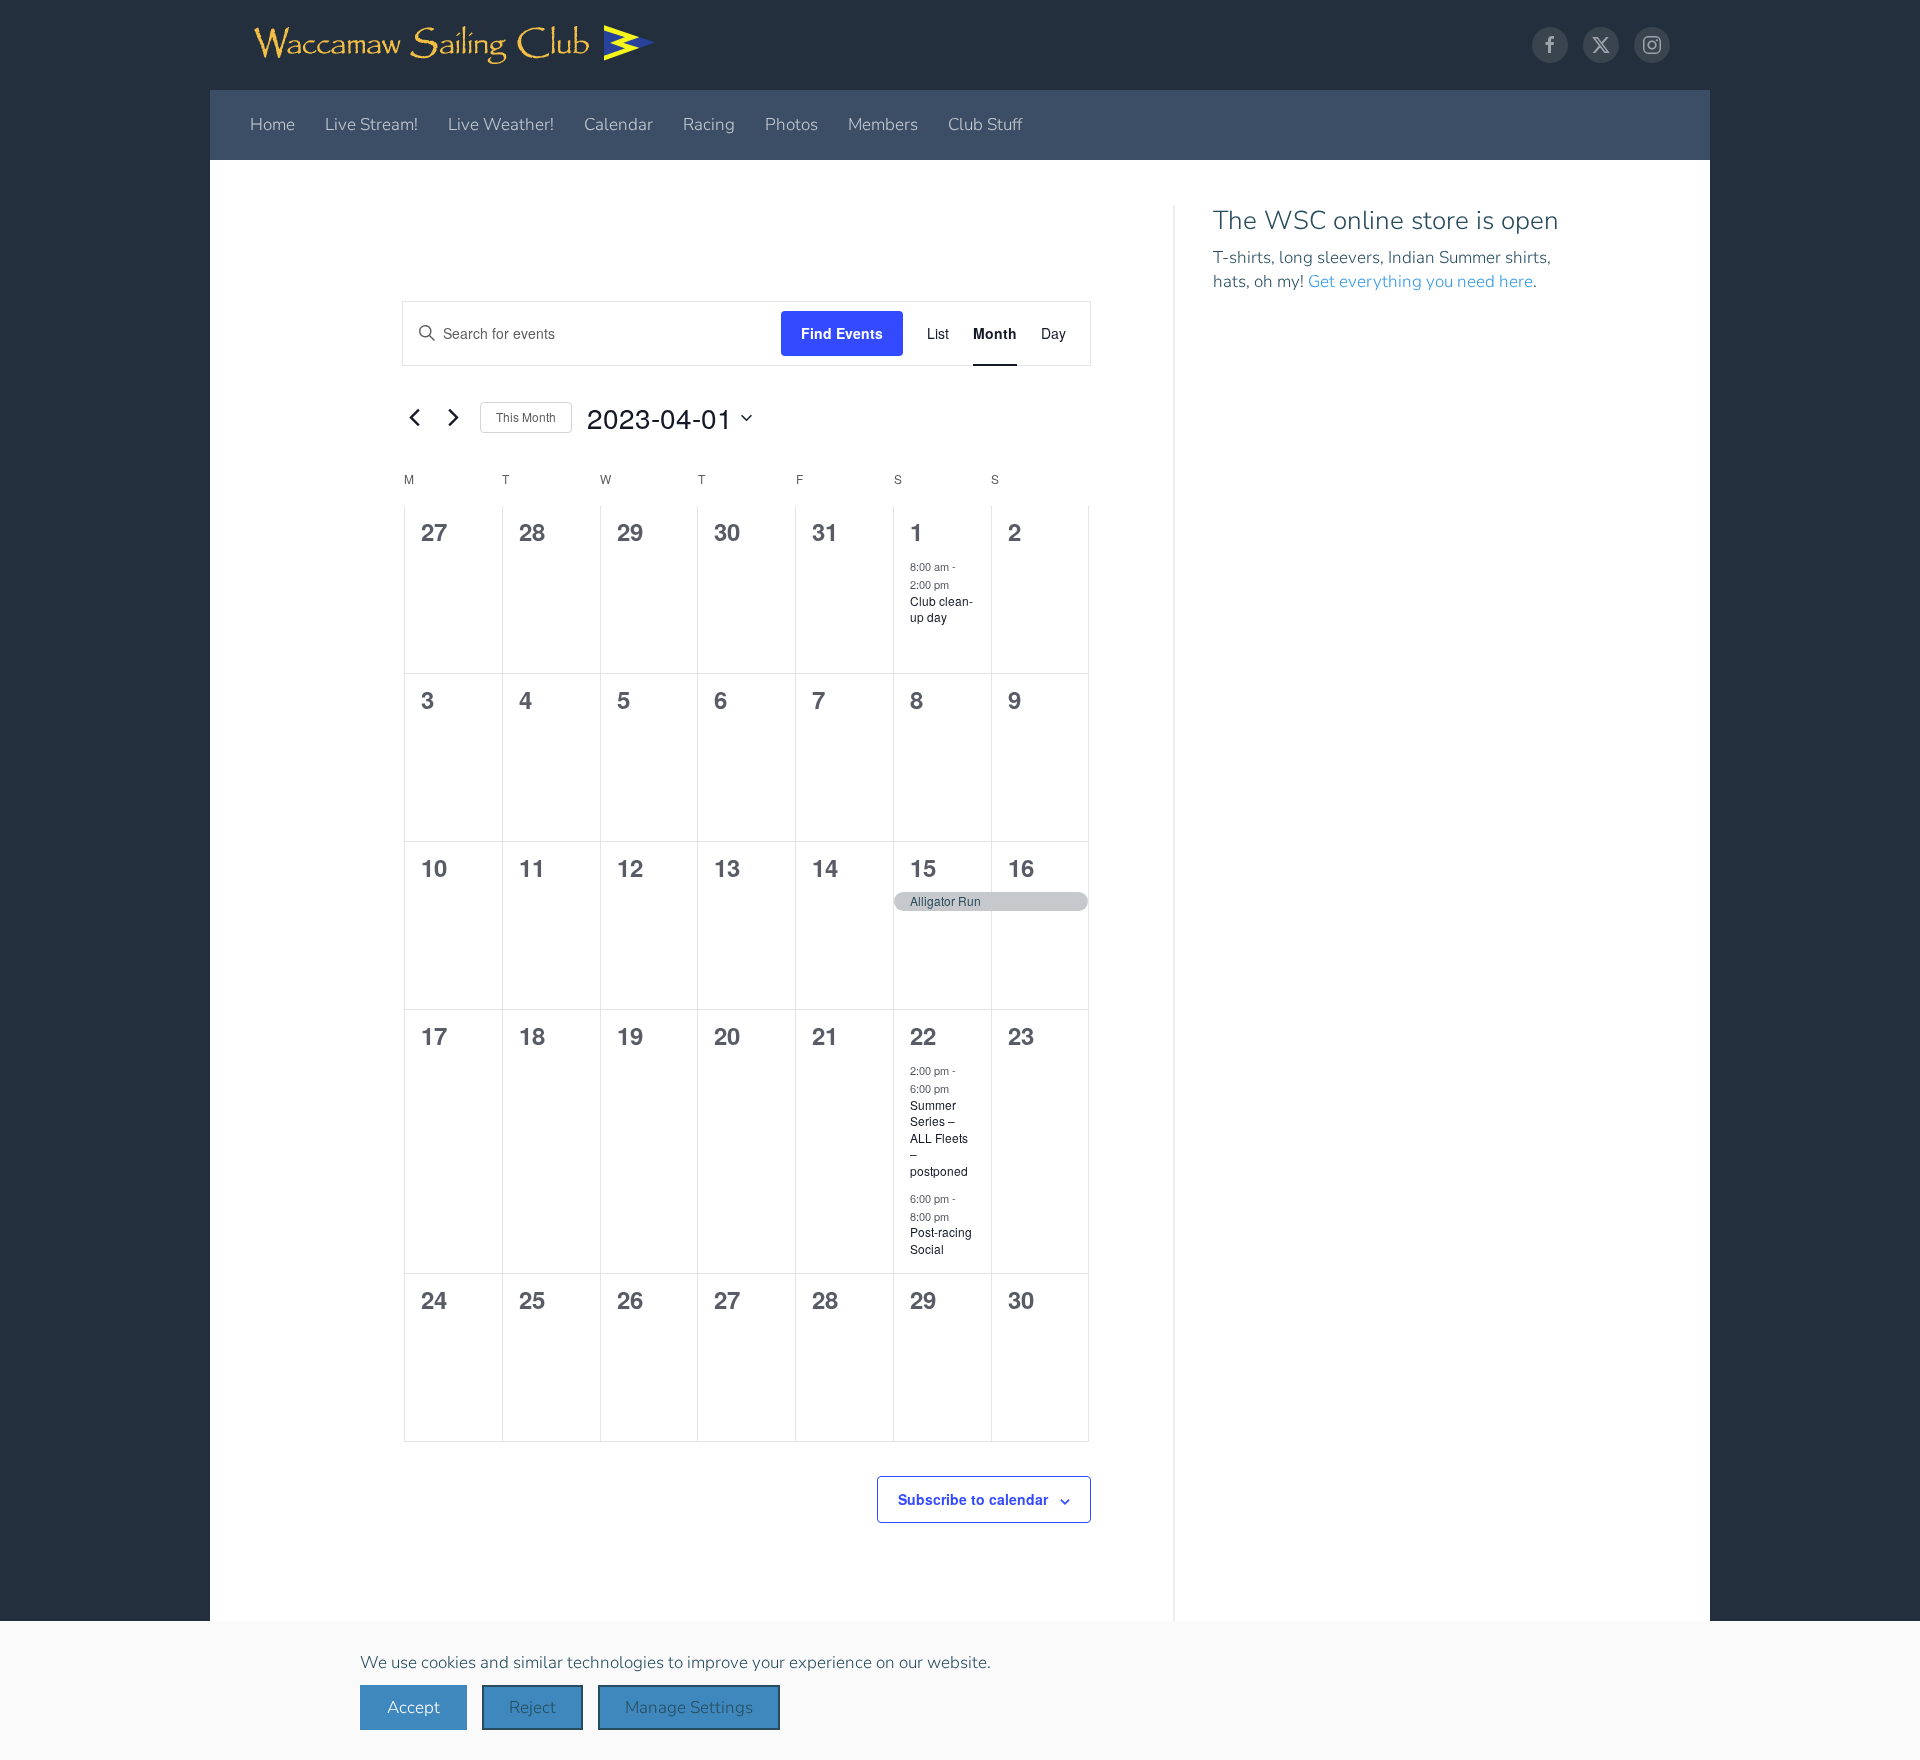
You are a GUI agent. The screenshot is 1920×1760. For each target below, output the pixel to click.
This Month (526, 416)
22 (923, 1035)
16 (1021, 867)
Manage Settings (689, 1707)
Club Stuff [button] (985, 124)
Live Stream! (371, 124)
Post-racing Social (941, 1240)
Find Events (842, 333)
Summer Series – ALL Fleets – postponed (939, 1137)
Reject (532, 1707)
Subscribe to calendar (973, 1499)
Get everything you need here (1420, 281)
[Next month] (453, 418)
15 (923, 867)
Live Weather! (501, 124)
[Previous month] (414, 418)
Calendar (618, 124)
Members (883, 124)
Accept (413, 1707)
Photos (791, 124)
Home (272, 124)
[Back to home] (455, 45)
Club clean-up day (941, 609)
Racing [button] (709, 124)
